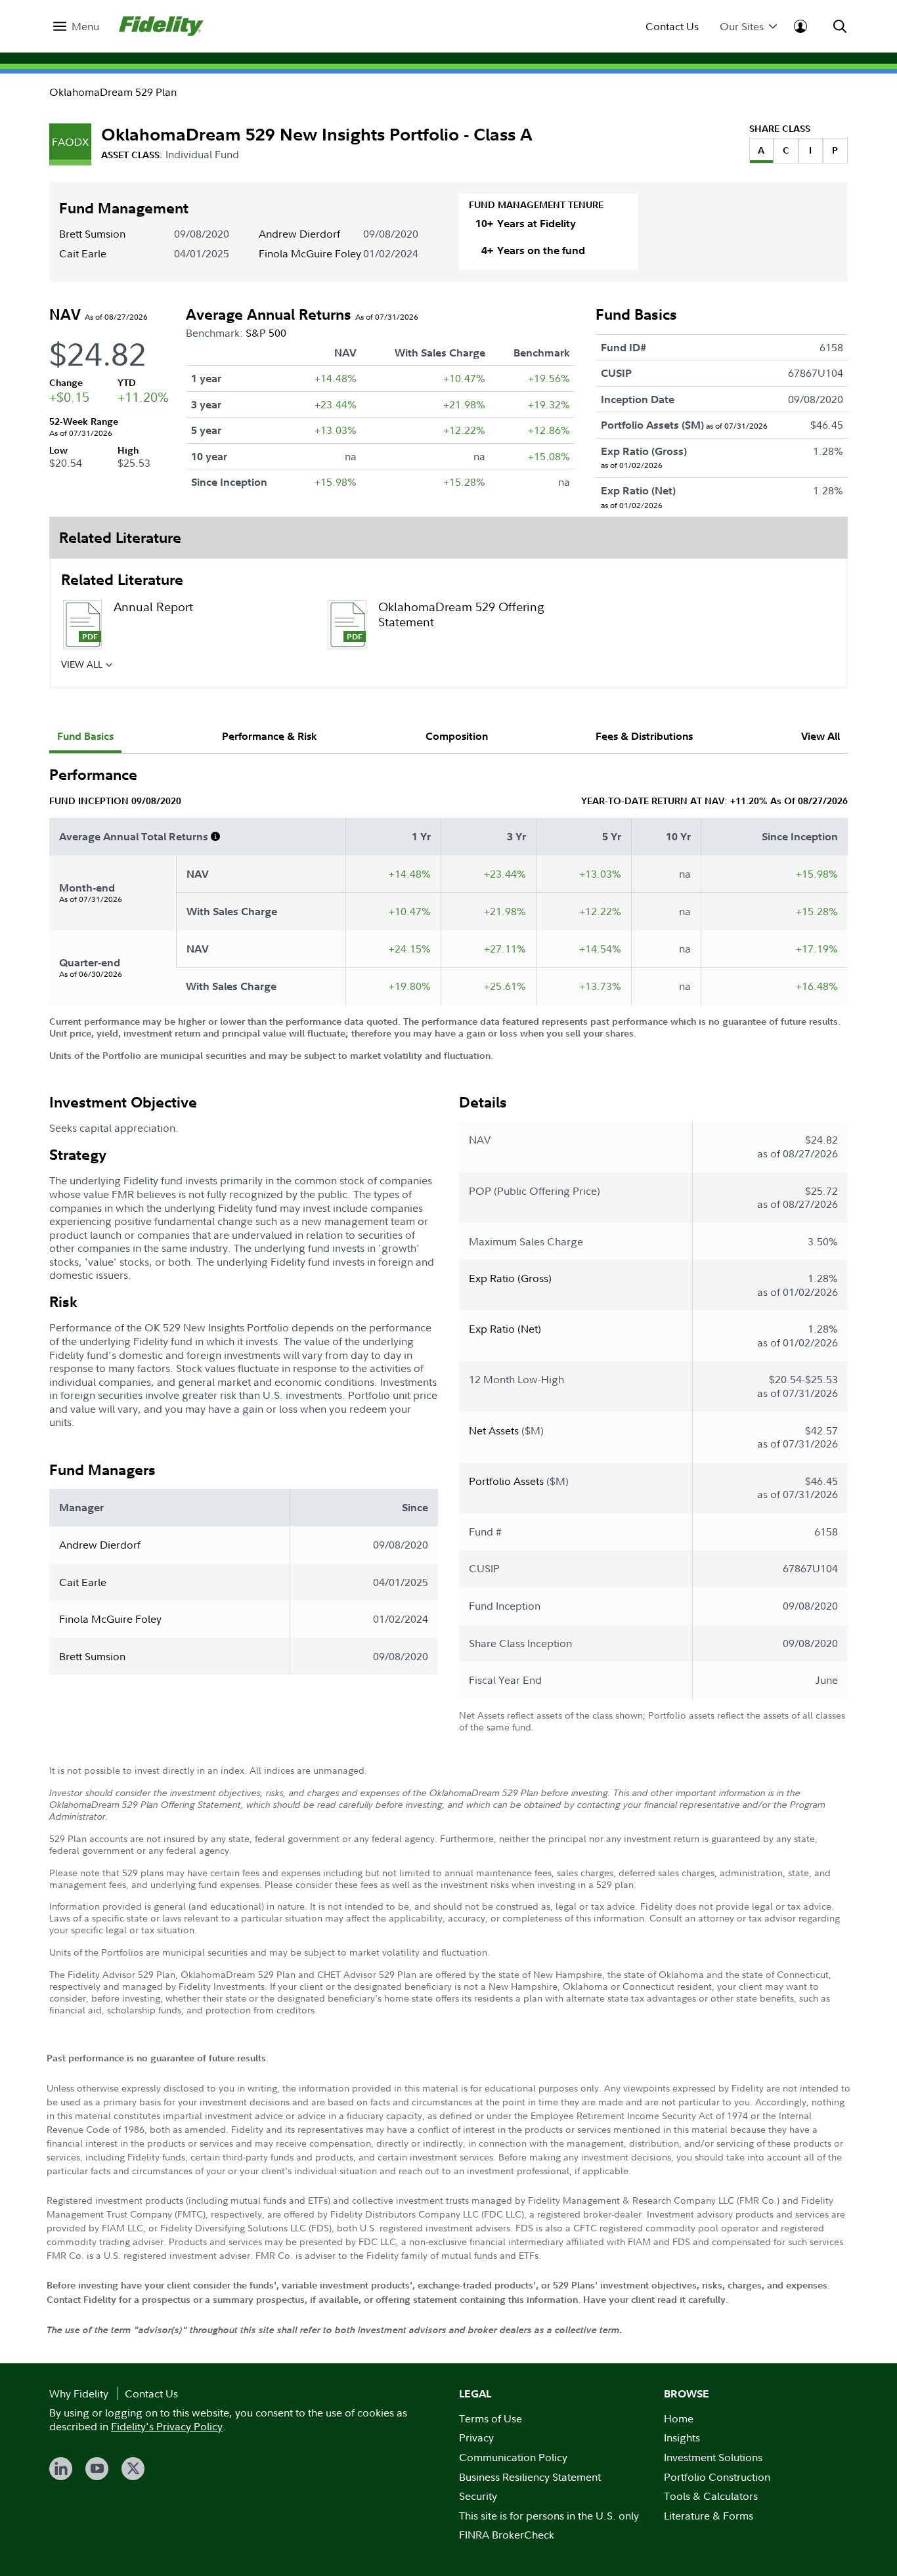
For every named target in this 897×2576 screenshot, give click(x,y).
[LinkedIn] (61, 2469)
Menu (85, 27)
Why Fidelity (79, 2394)
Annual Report (153, 607)
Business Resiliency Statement (530, 2477)
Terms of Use (491, 2418)
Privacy (476, 2437)
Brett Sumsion (92, 234)
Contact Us (672, 27)
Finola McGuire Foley (310, 253)
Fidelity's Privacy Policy (167, 2426)
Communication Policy (513, 2457)
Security (478, 2496)
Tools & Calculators (711, 2496)
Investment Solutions (713, 2457)
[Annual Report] (82, 625)
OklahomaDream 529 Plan (113, 92)
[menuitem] (76, 27)
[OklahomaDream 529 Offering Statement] (347, 625)
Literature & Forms (709, 2516)
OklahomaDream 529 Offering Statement (461, 614)
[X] (133, 2469)
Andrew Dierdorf (299, 234)
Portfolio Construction (717, 2477)
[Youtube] (97, 2469)
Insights (682, 2437)
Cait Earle (83, 253)
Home (679, 2418)
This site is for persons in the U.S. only (549, 2516)
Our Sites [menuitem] (742, 27)
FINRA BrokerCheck (507, 2535)
